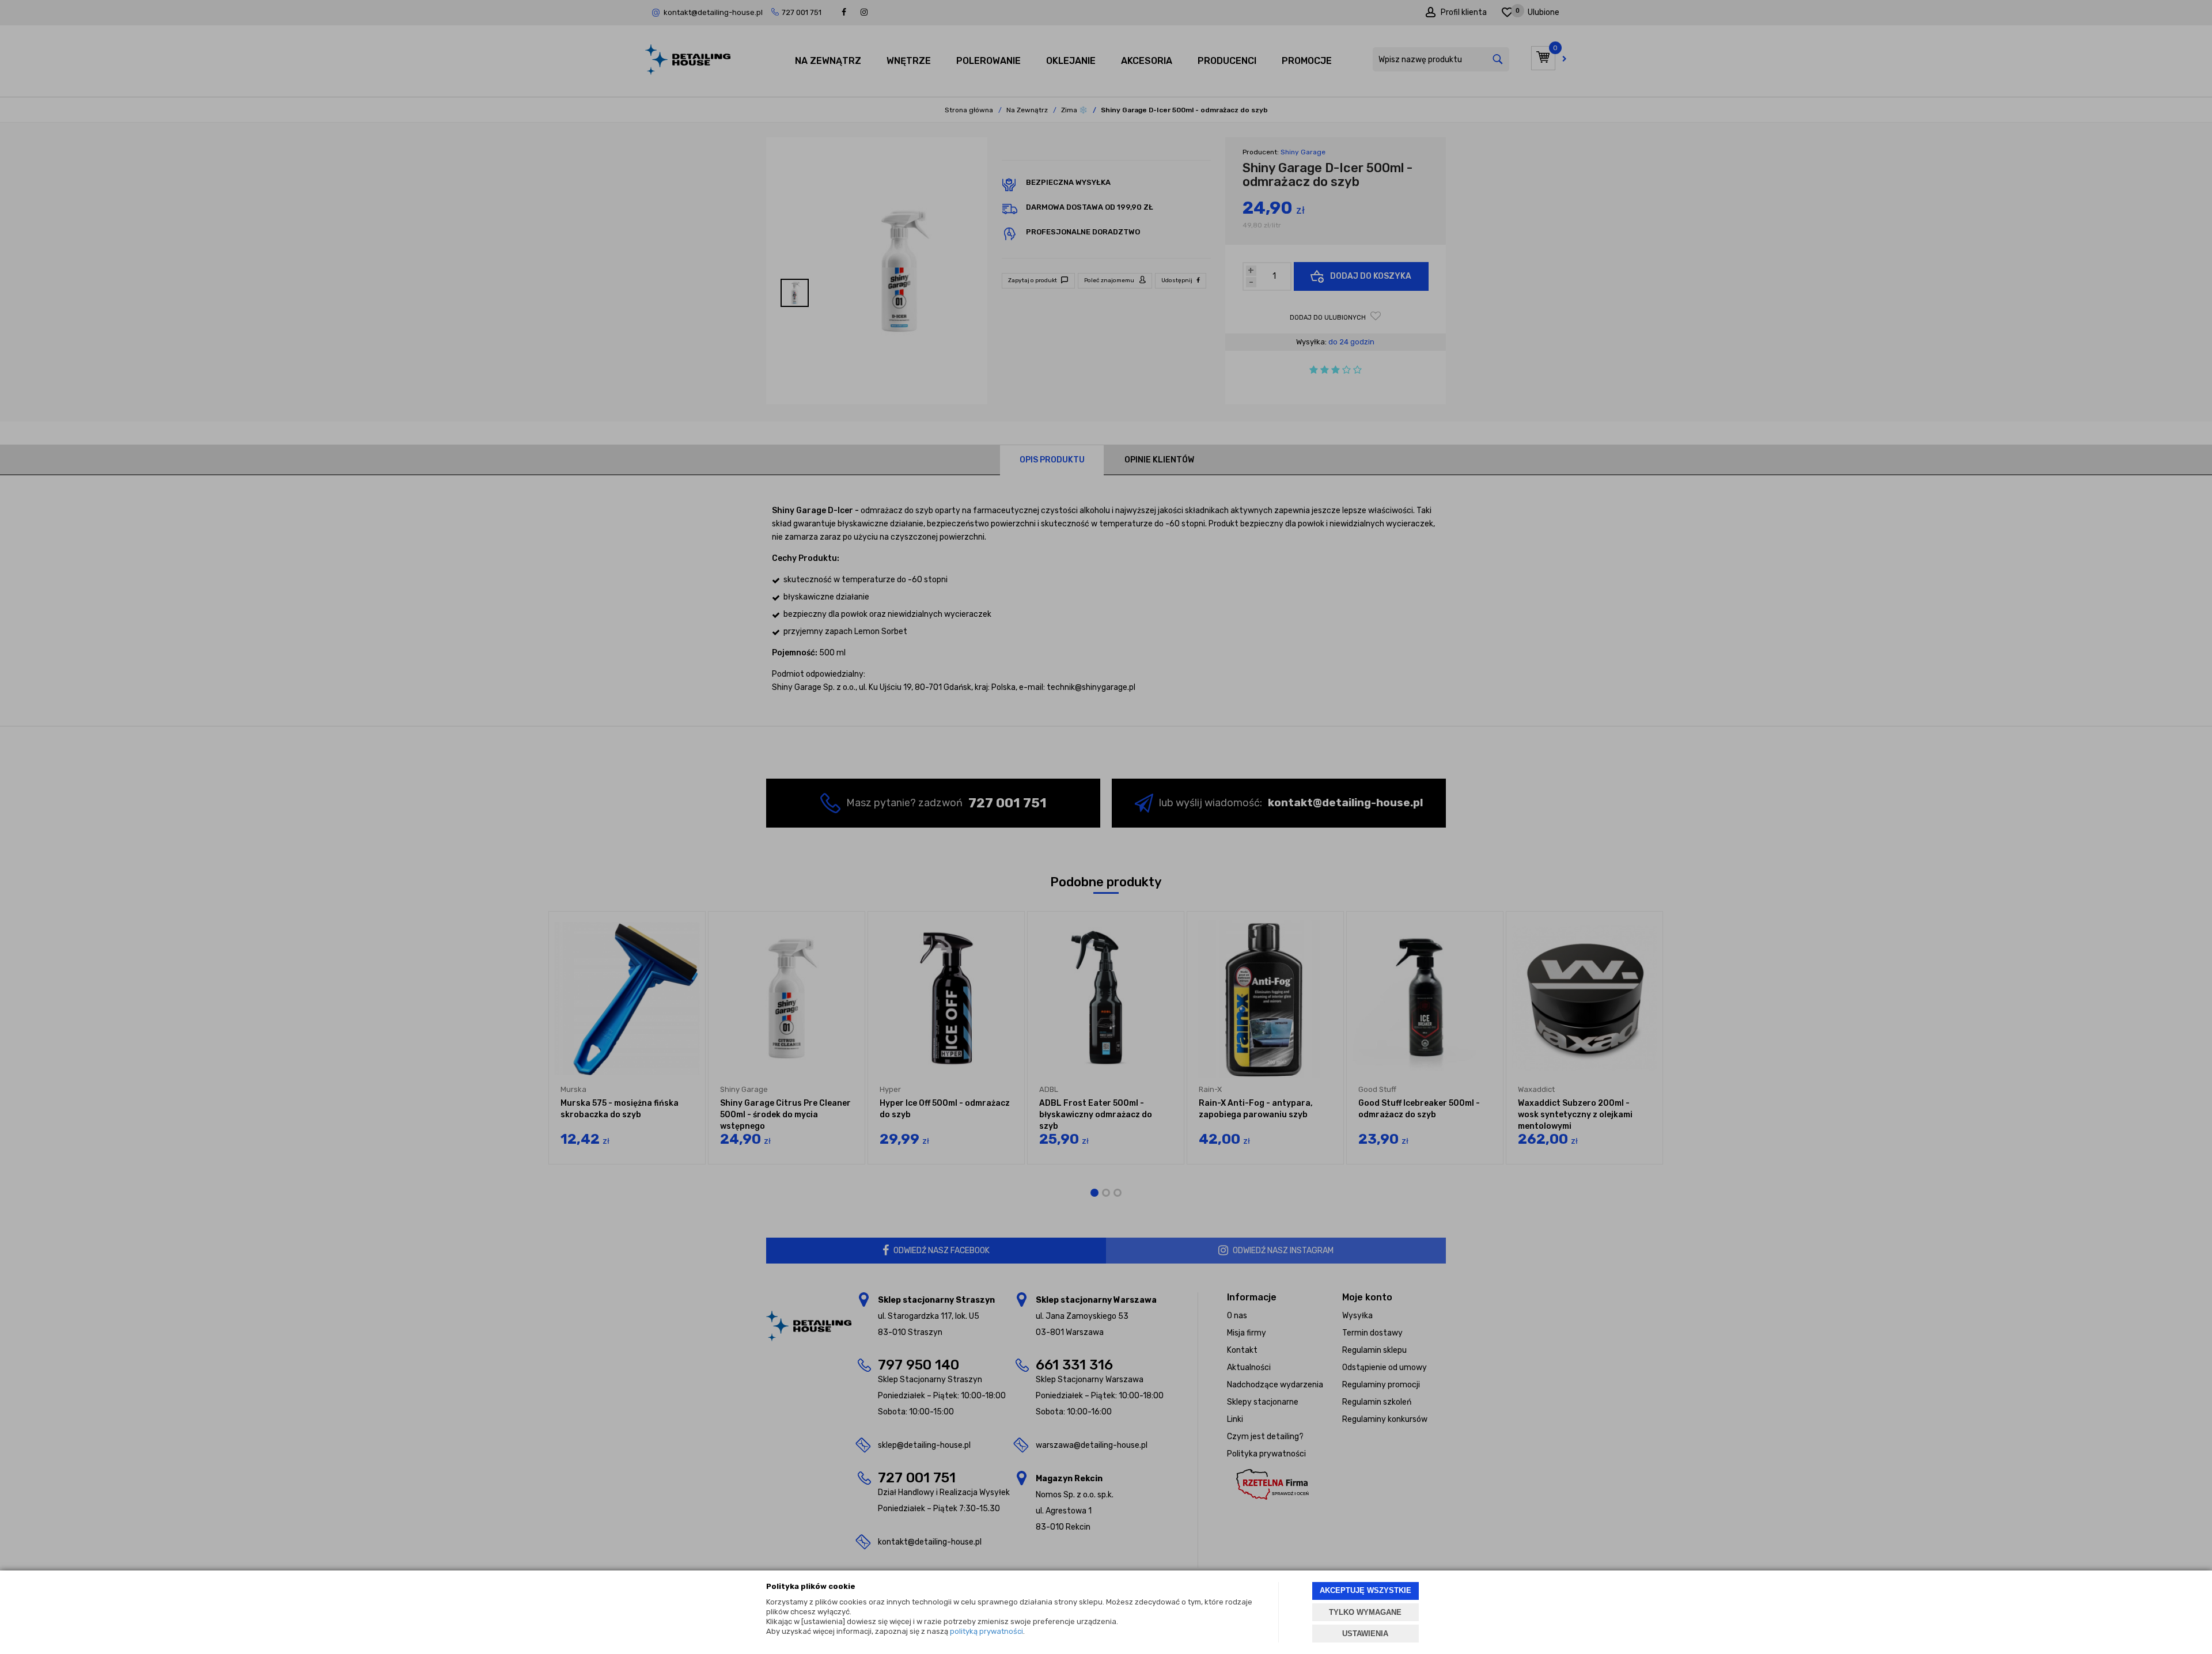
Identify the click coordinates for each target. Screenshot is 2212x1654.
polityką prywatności (986, 1631)
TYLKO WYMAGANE (1365, 1612)
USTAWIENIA (1365, 1634)
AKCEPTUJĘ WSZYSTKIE (1366, 1590)
